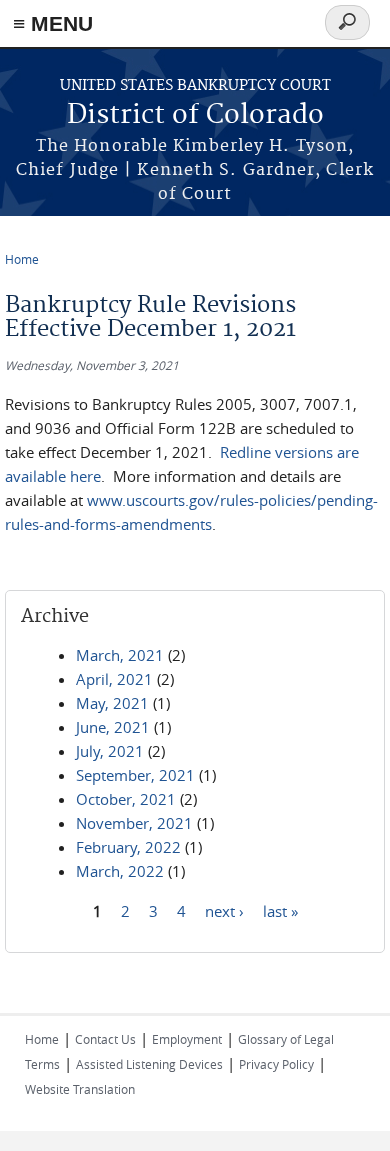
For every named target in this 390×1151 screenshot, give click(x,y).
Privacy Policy (276, 1064)
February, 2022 (128, 847)
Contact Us (105, 1039)
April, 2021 (114, 679)
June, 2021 (113, 727)
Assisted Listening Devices (149, 1064)
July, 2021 (110, 751)
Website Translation (80, 1089)
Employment (187, 1039)
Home (22, 259)
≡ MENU (53, 23)
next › (224, 910)
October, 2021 (126, 799)
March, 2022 (120, 871)
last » (280, 910)
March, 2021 (120, 655)
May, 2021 (112, 703)
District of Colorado (195, 115)
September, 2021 (135, 775)
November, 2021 (134, 823)
